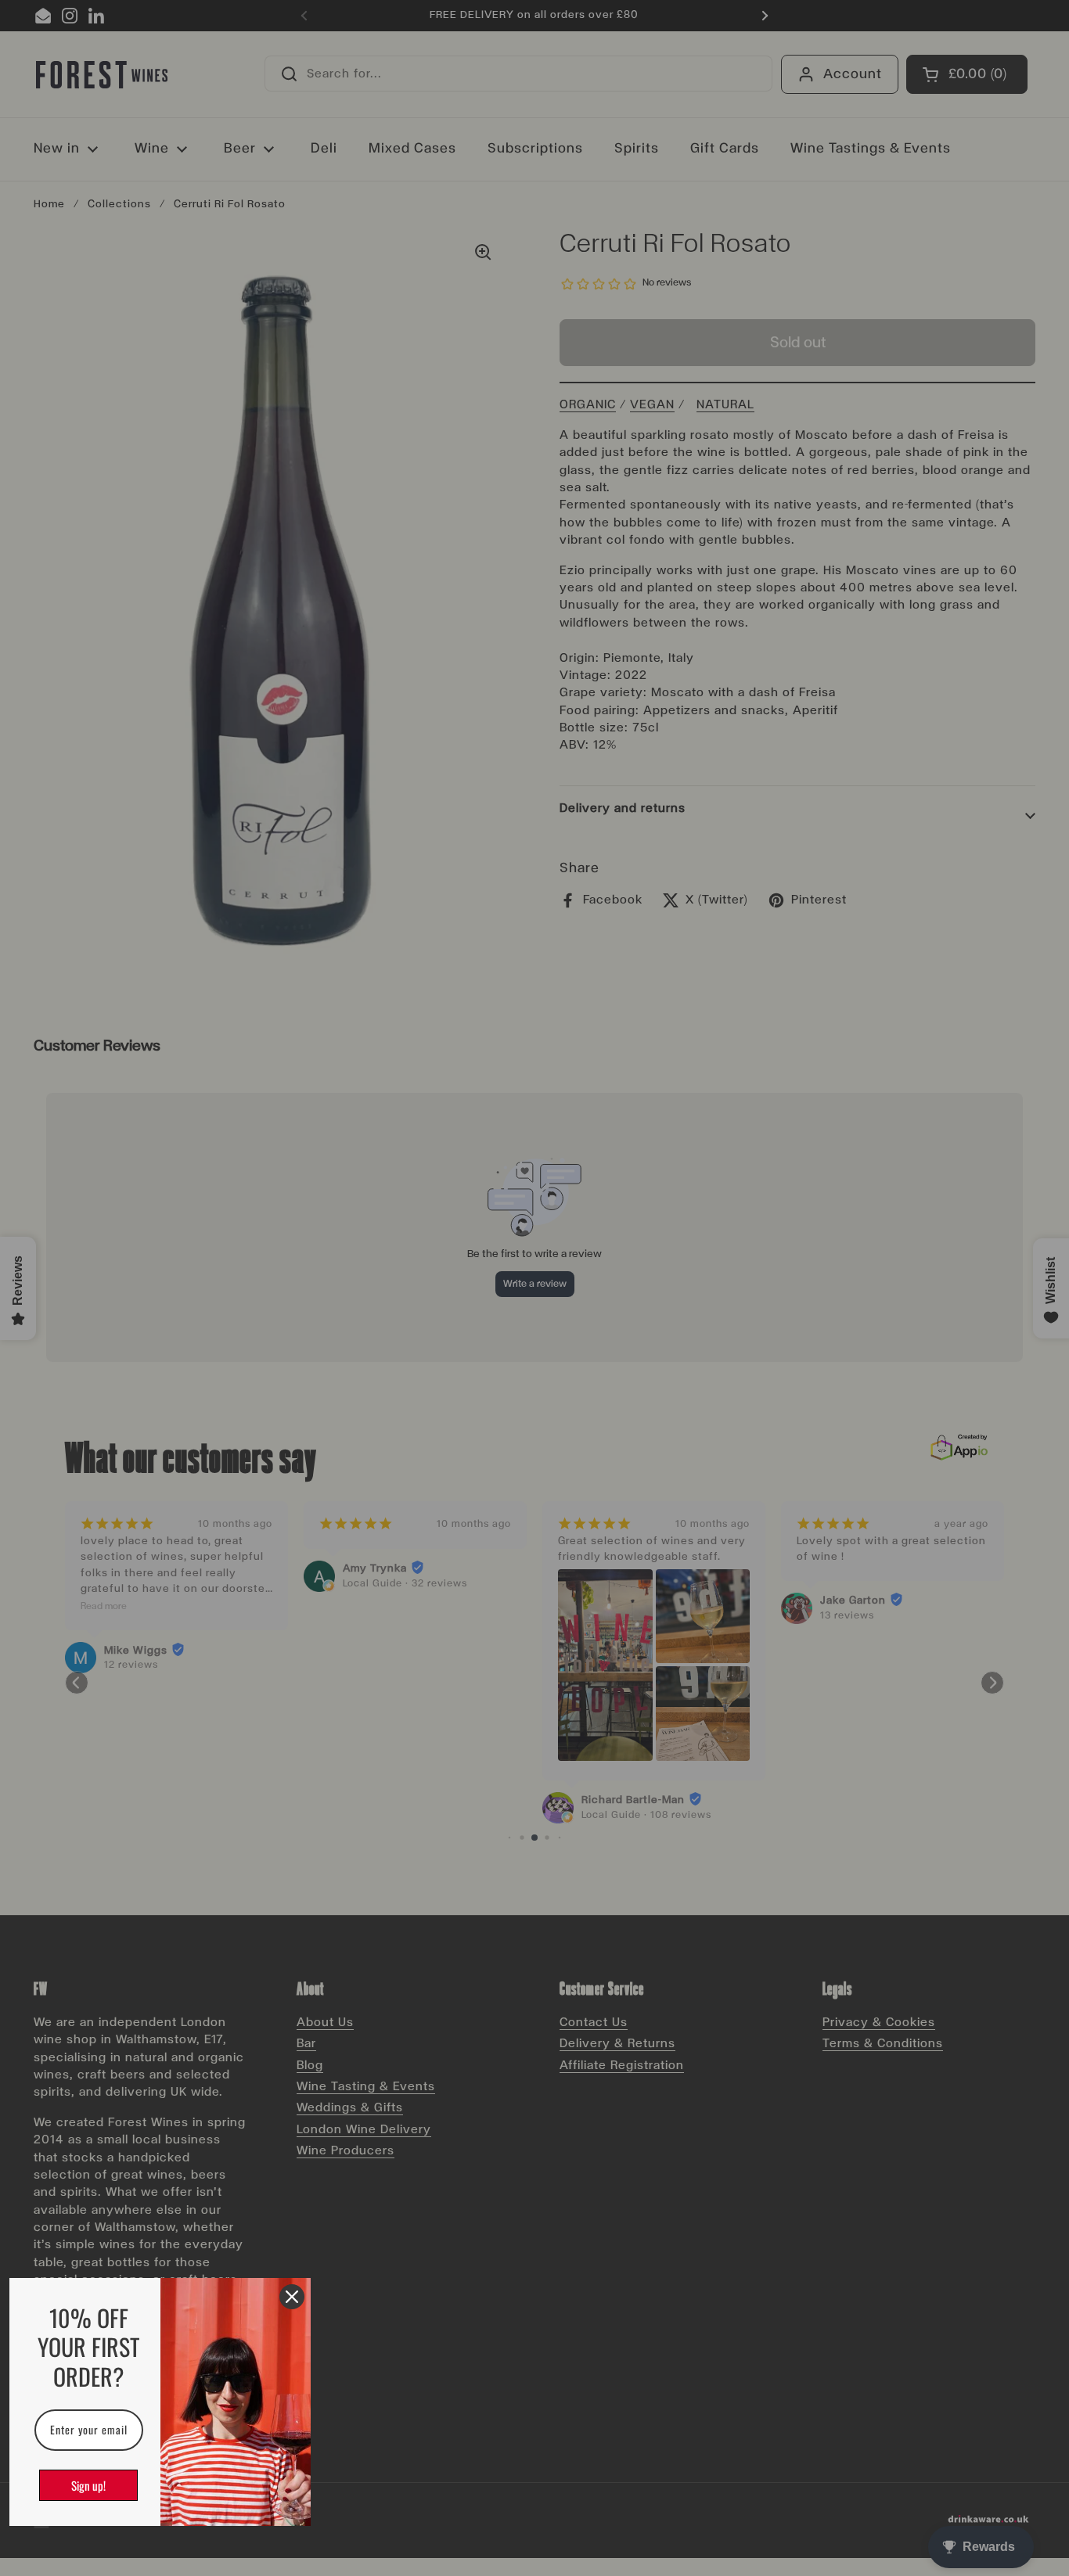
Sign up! (88, 2485)
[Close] (292, 2297)
